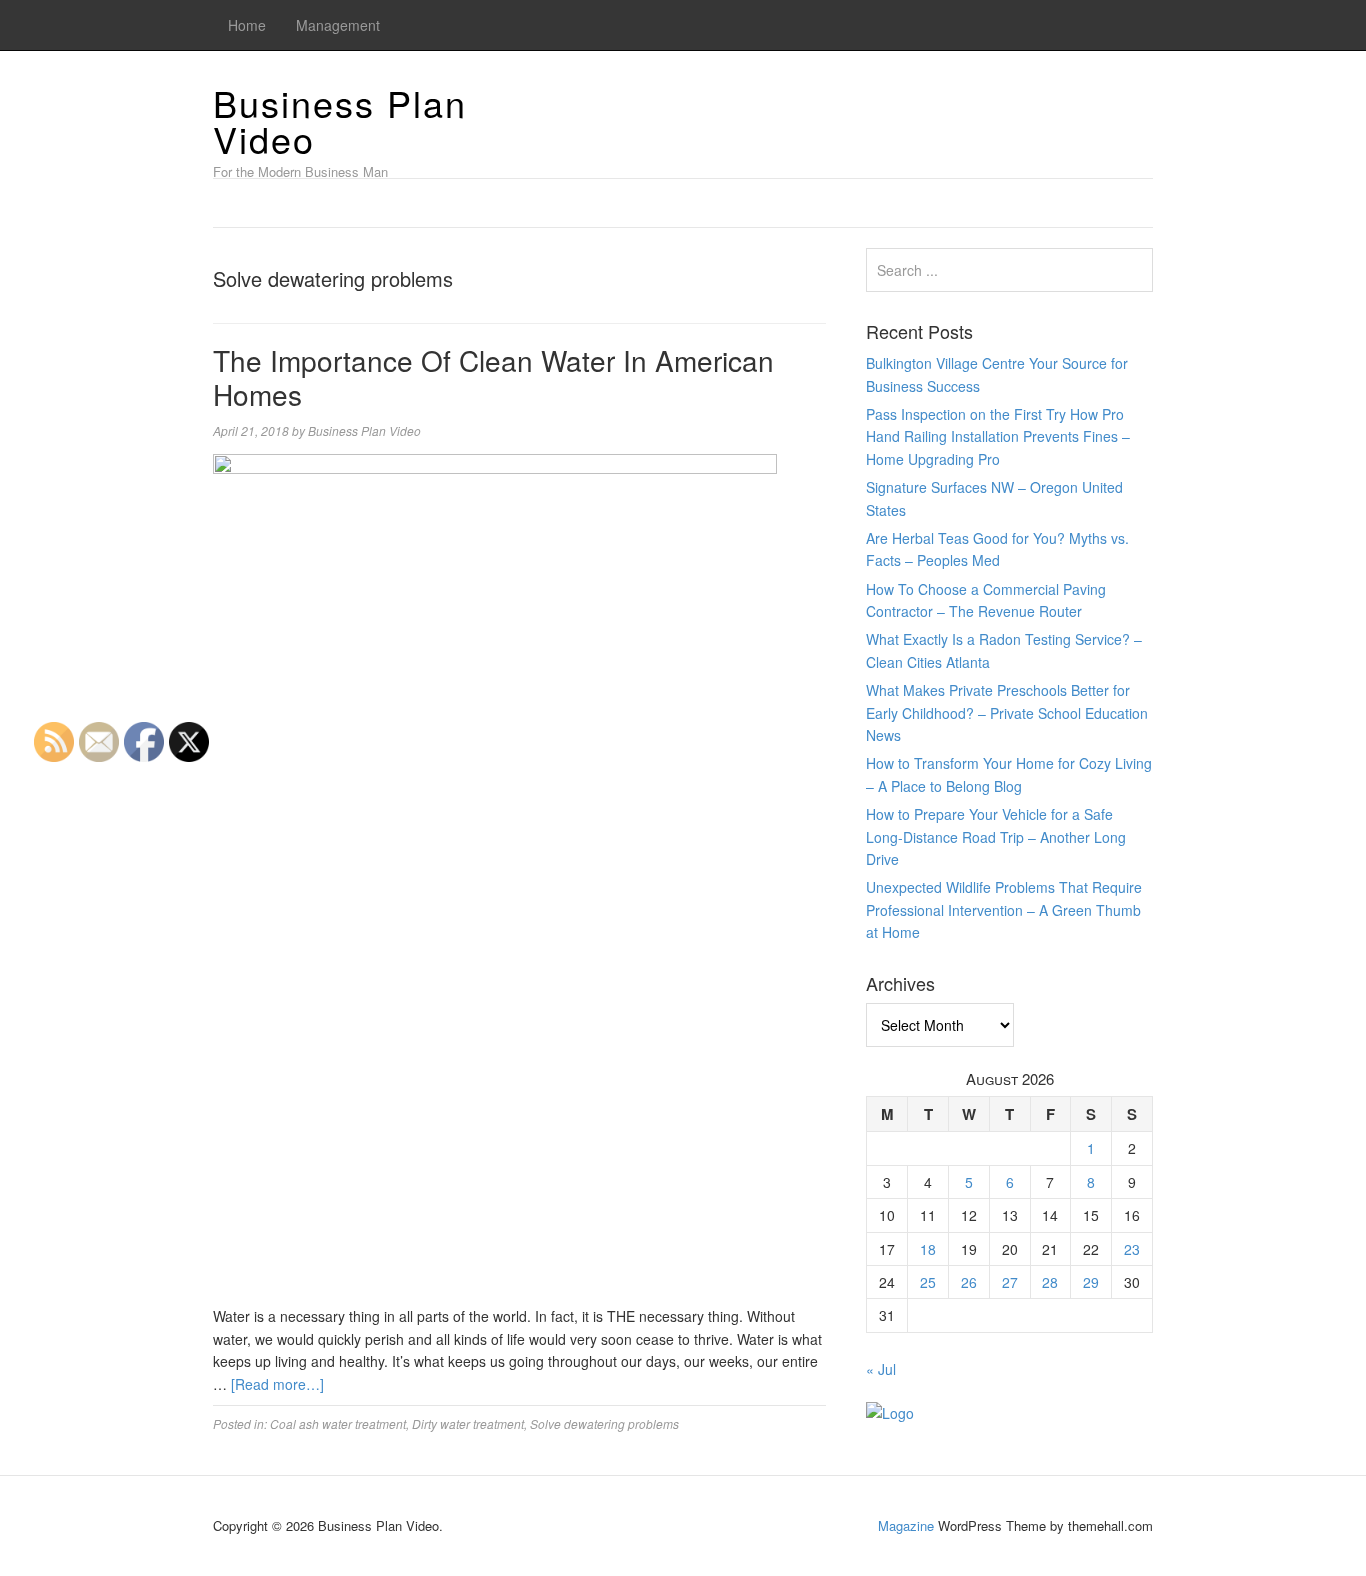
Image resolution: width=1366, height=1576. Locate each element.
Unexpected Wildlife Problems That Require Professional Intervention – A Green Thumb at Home (1004, 909)
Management (338, 25)
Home (247, 25)
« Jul (881, 1369)
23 (1132, 1249)
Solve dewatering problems (604, 1423)
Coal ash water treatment (338, 1423)
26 (969, 1282)
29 (1091, 1282)
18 (928, 1249)
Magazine (906, 1525)
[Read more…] (277, 1384)
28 (1050, 1282)
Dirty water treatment (468, 1423)
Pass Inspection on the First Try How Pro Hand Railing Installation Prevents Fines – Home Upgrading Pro (998, 436)
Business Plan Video (340, 120)
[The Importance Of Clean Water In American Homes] (495, 878)
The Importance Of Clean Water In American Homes (493, 377)
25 (928, 1282)
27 (1010, 1282)
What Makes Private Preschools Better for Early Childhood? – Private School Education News (1007, 712)
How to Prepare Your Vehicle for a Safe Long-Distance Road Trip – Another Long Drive (996, 836)
